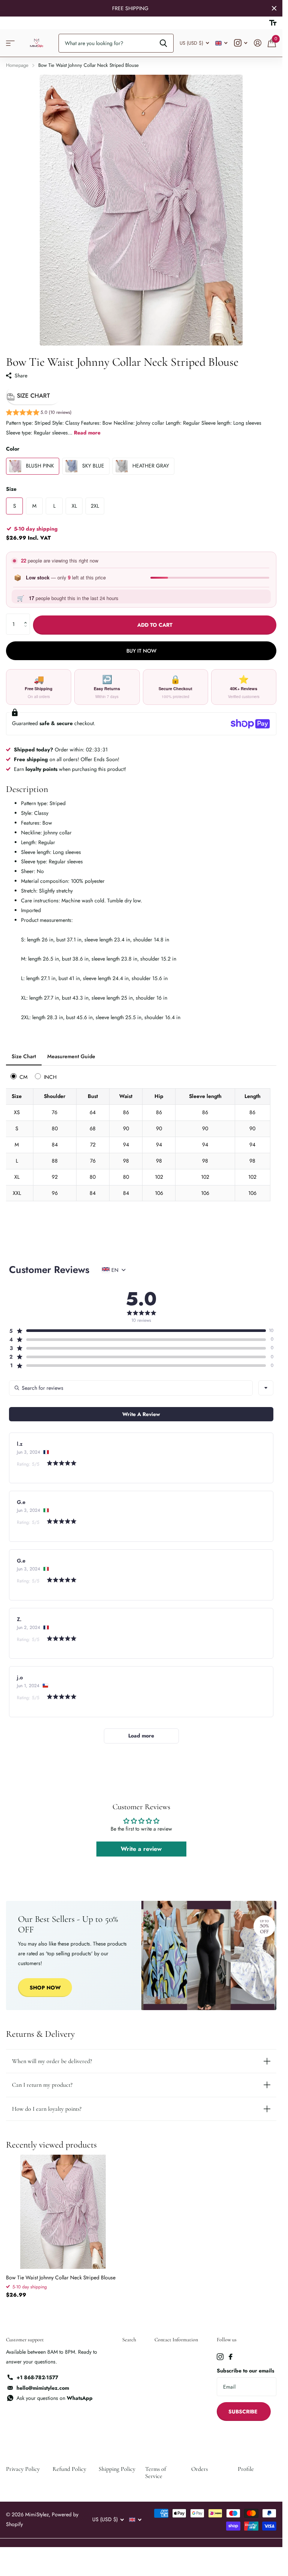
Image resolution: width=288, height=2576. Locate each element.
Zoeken (163, 43)
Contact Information (176, 2340)
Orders (199, 2469)
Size (11, 489)
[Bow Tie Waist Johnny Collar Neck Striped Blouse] (63, 2212)
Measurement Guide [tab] (71, 1056)
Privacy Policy (23, 2469)
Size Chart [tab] (24, 1056)
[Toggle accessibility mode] (273, 23)
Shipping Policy (117, 2469)
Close (274, 8)
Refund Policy (69, 2469)
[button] (39, 413)
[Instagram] (220, 2357)
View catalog (10, 43)
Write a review (141, 1849)
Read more (87, 433)
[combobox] (266, 1388)
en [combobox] (115, 1270)
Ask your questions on (55, 2398)
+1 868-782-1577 (37, 2377)
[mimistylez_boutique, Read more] (241, 43)
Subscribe (244, 2412)
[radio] (20, 1076)
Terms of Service (156, 2472)
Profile (246, 2469)
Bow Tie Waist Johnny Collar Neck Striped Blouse (61, 2277)
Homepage (17, 65)
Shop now (45, 1988)
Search (129, 2340)
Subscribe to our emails (245, 2371)
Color (13, 449)
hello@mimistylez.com (43, 2388)
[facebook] (231, 2357)
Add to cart (155, 625)
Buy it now (141, 651)
